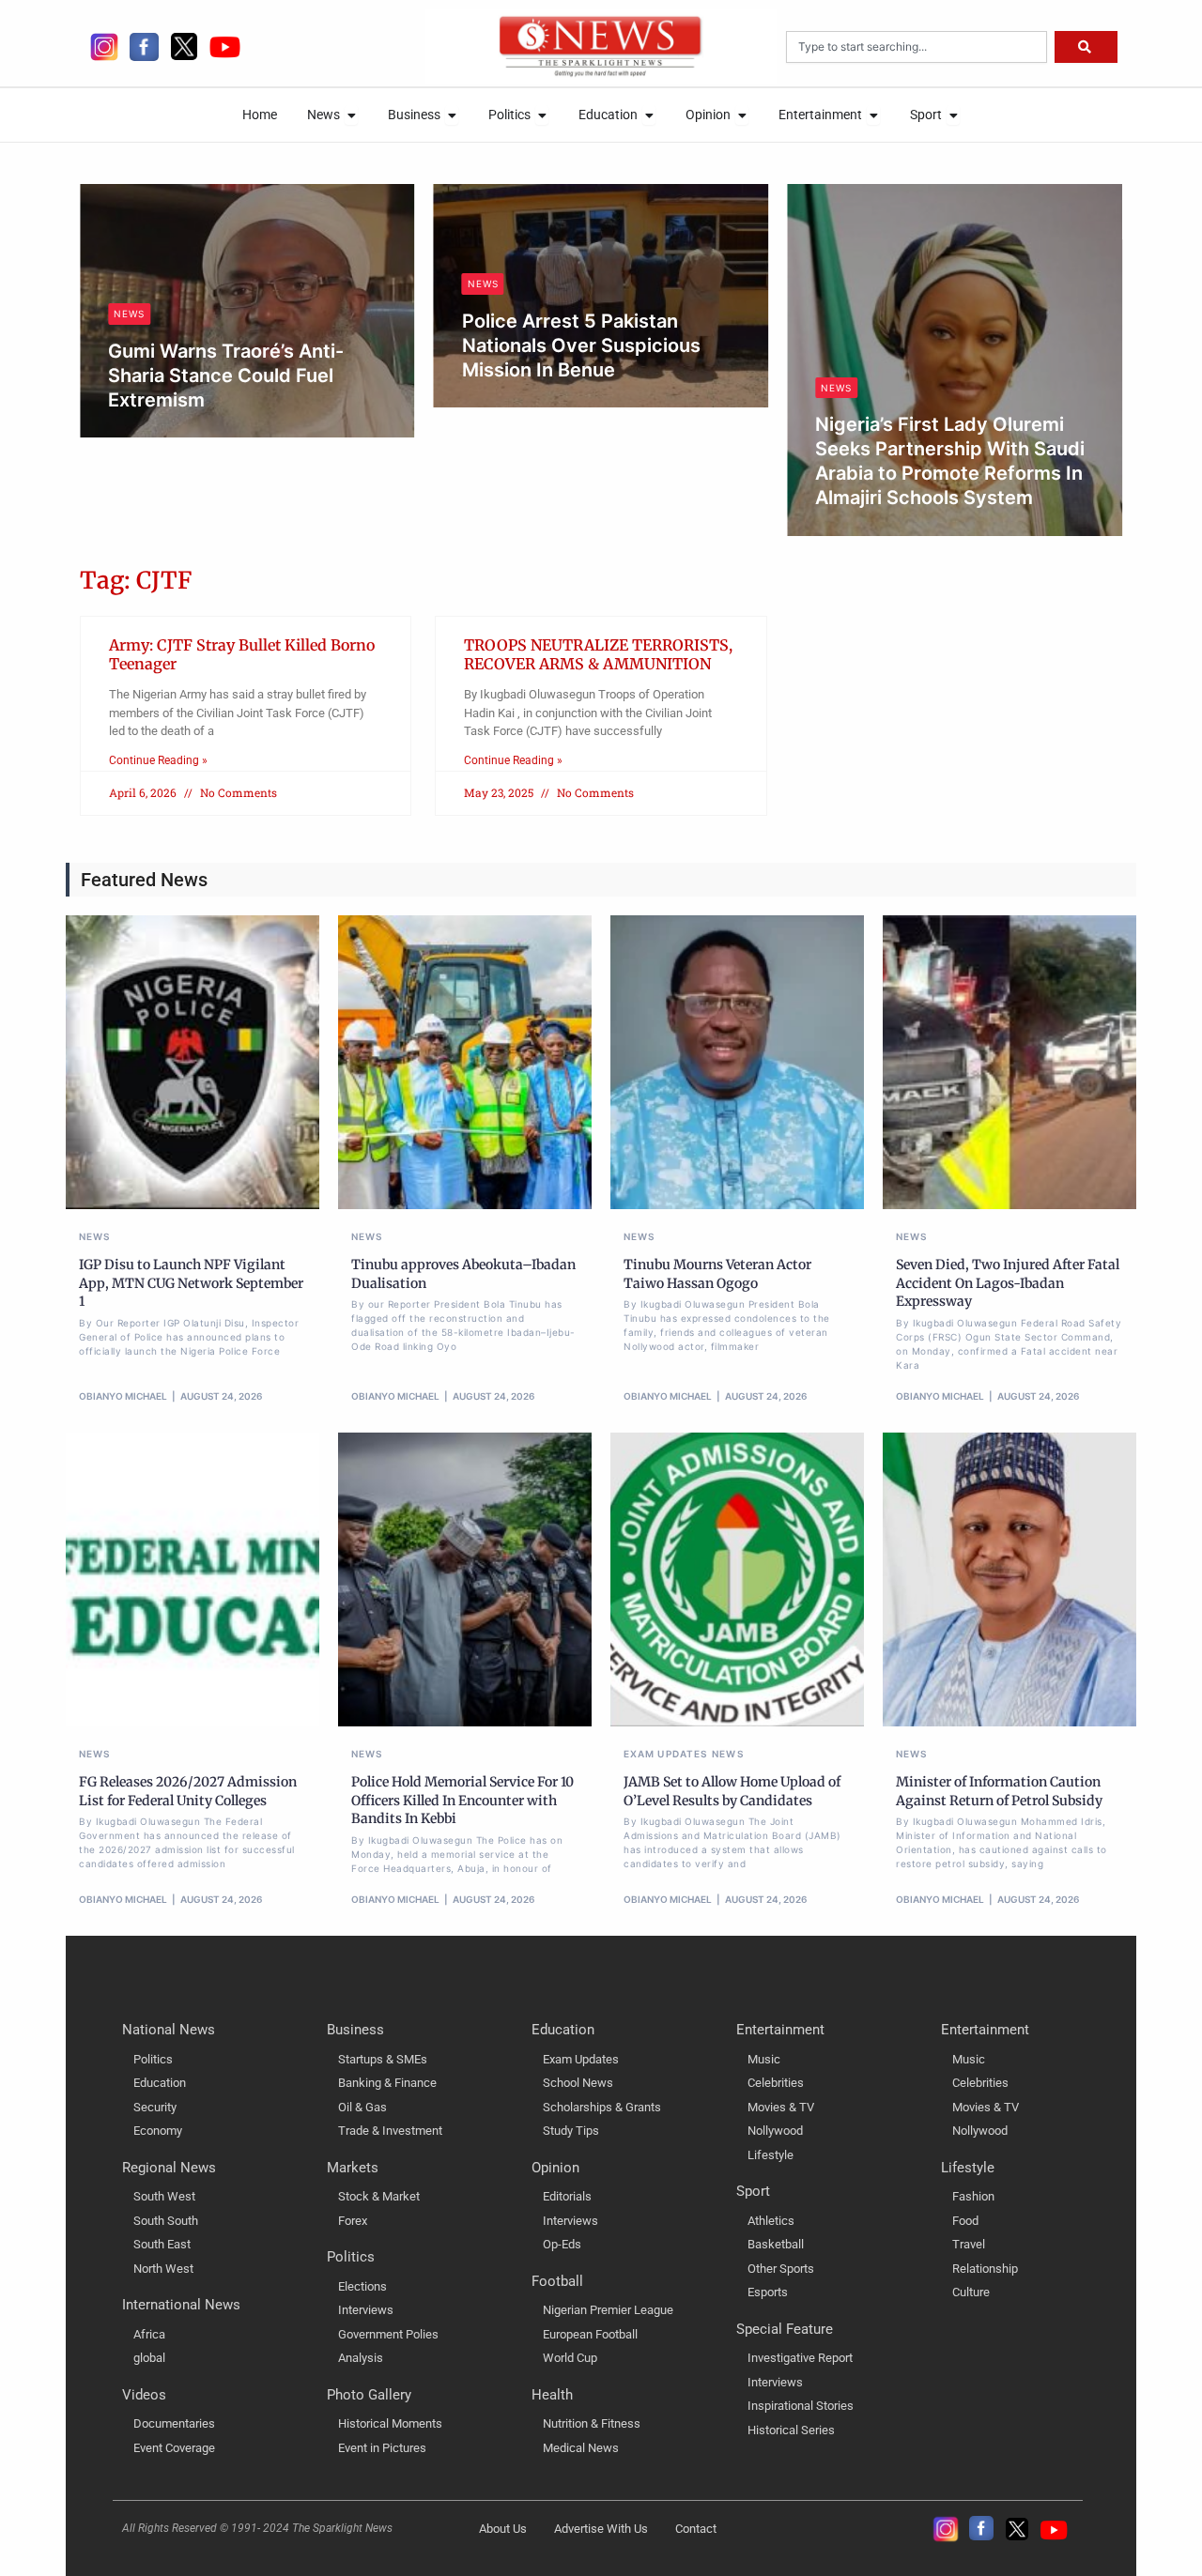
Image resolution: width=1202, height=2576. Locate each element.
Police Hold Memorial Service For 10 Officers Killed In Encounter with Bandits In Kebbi (462, 1800)
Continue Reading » (158, 760)
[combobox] (917, 47)
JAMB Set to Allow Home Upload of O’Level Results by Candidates (732, 1791)
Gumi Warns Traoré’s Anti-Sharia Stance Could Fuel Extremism (226, 376)
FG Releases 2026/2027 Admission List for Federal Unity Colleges (188, 1791)
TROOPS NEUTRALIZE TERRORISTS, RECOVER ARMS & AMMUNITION (598, 655)
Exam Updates (665, 1754)
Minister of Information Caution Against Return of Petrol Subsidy (999, 1791)
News (129, 314)
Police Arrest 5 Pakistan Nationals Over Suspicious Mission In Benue (581, 345)
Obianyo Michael (171, 432)
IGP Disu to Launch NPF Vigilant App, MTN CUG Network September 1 (191, 1283)
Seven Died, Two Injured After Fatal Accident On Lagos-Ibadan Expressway (1008, 1283)
